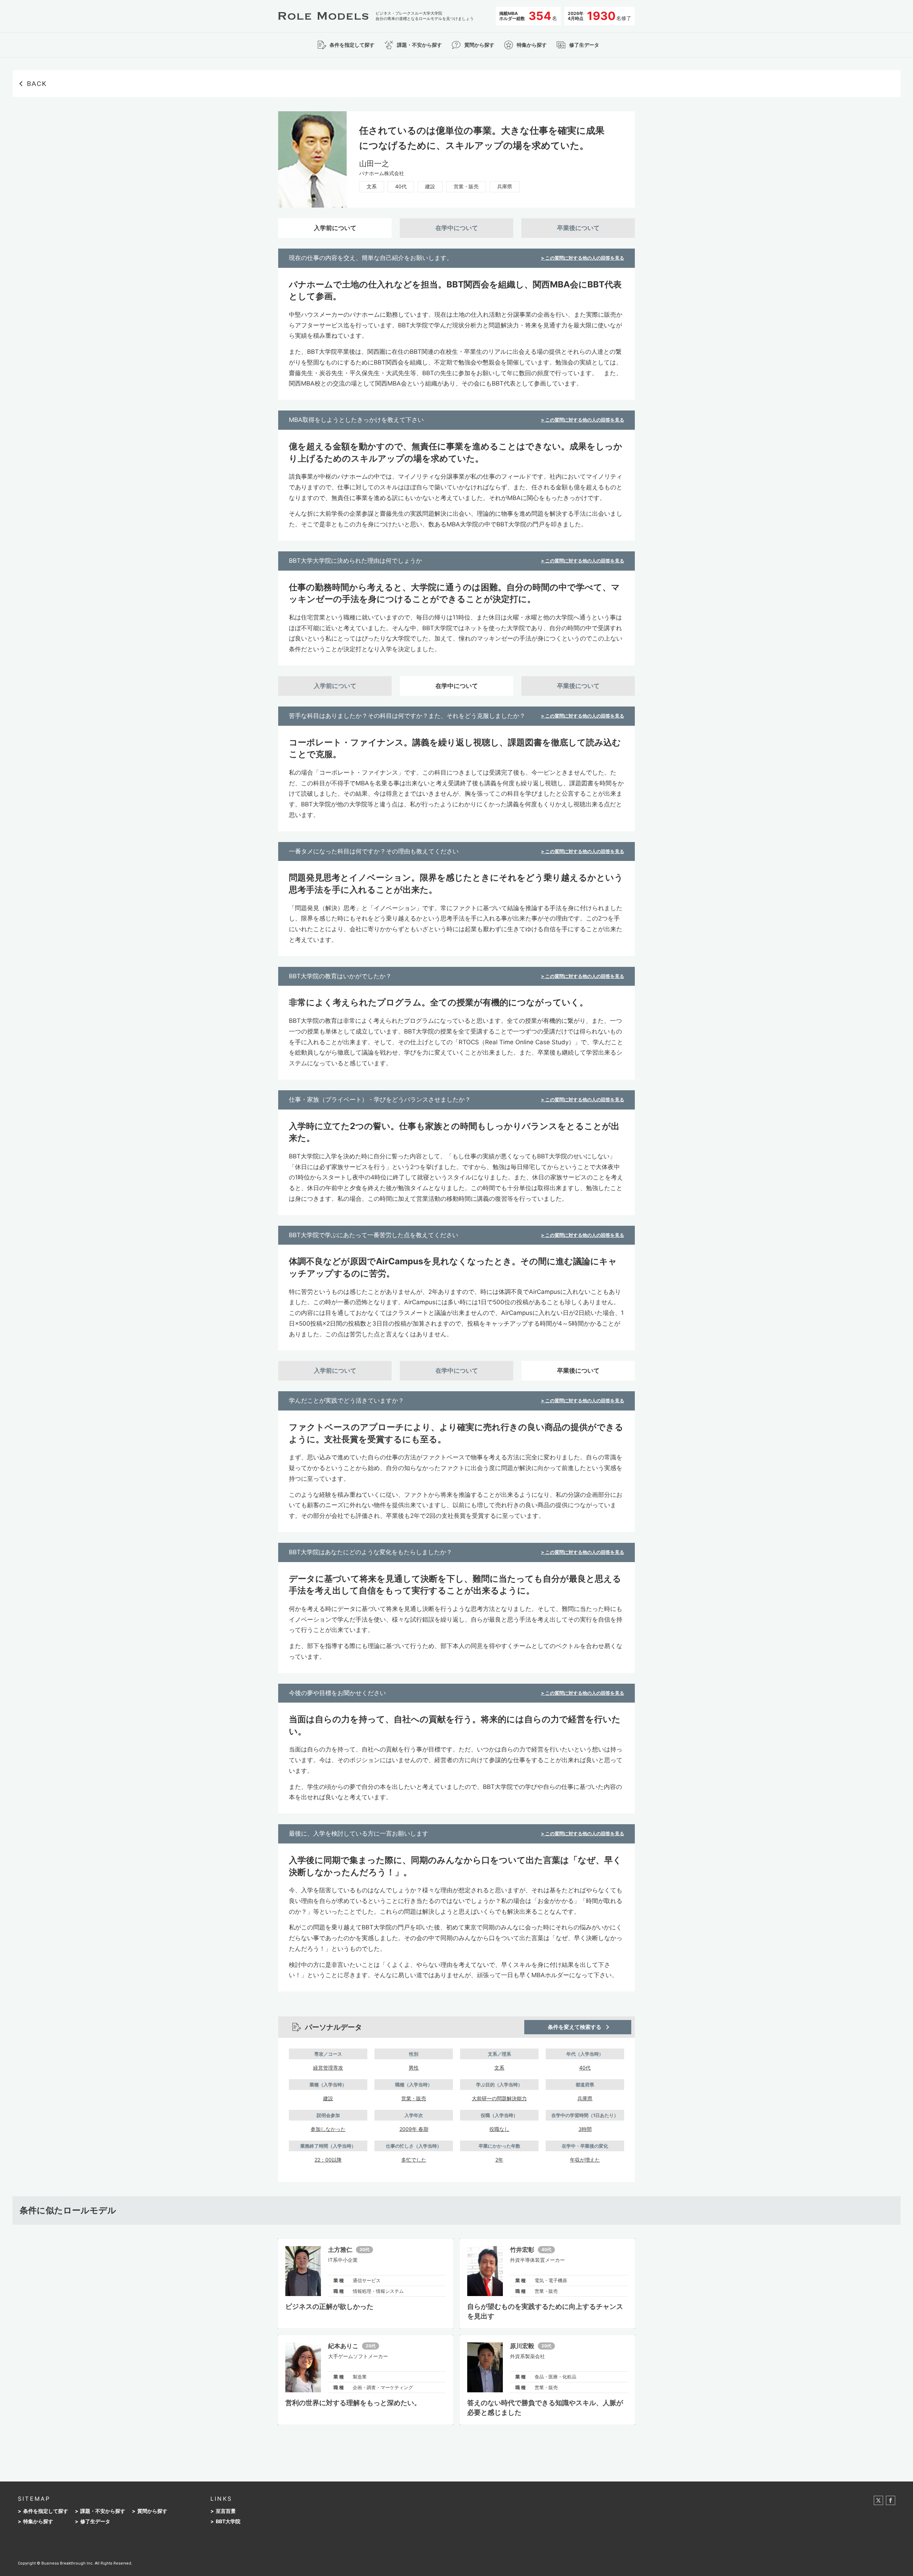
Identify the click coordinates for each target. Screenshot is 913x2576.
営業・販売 (466, 186)
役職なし (499, 2129)
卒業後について (578, 228)
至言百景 (226, 2511)
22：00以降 (328, 2160)
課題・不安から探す (103, 2511)
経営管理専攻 (328, 2068)
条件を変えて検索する (575, 2027)
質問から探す (152, 2511)
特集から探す (38, 2521)
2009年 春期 (414, 2129)
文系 (372, 186)
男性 (414, 2068)
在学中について (457, 228)
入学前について (335, 228)
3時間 (585, 2129)
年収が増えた (585, 2160)
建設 (430, 186)
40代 (401, 186)
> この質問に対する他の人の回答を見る (583, 258)
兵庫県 (505, 186)
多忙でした (414, 2160)
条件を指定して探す (46, 2511)
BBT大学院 (228, 2521)
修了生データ (95, 2521)
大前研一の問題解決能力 (499, 2098)
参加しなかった (328, 2129)
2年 (499, 2160)
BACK (37, 84)
